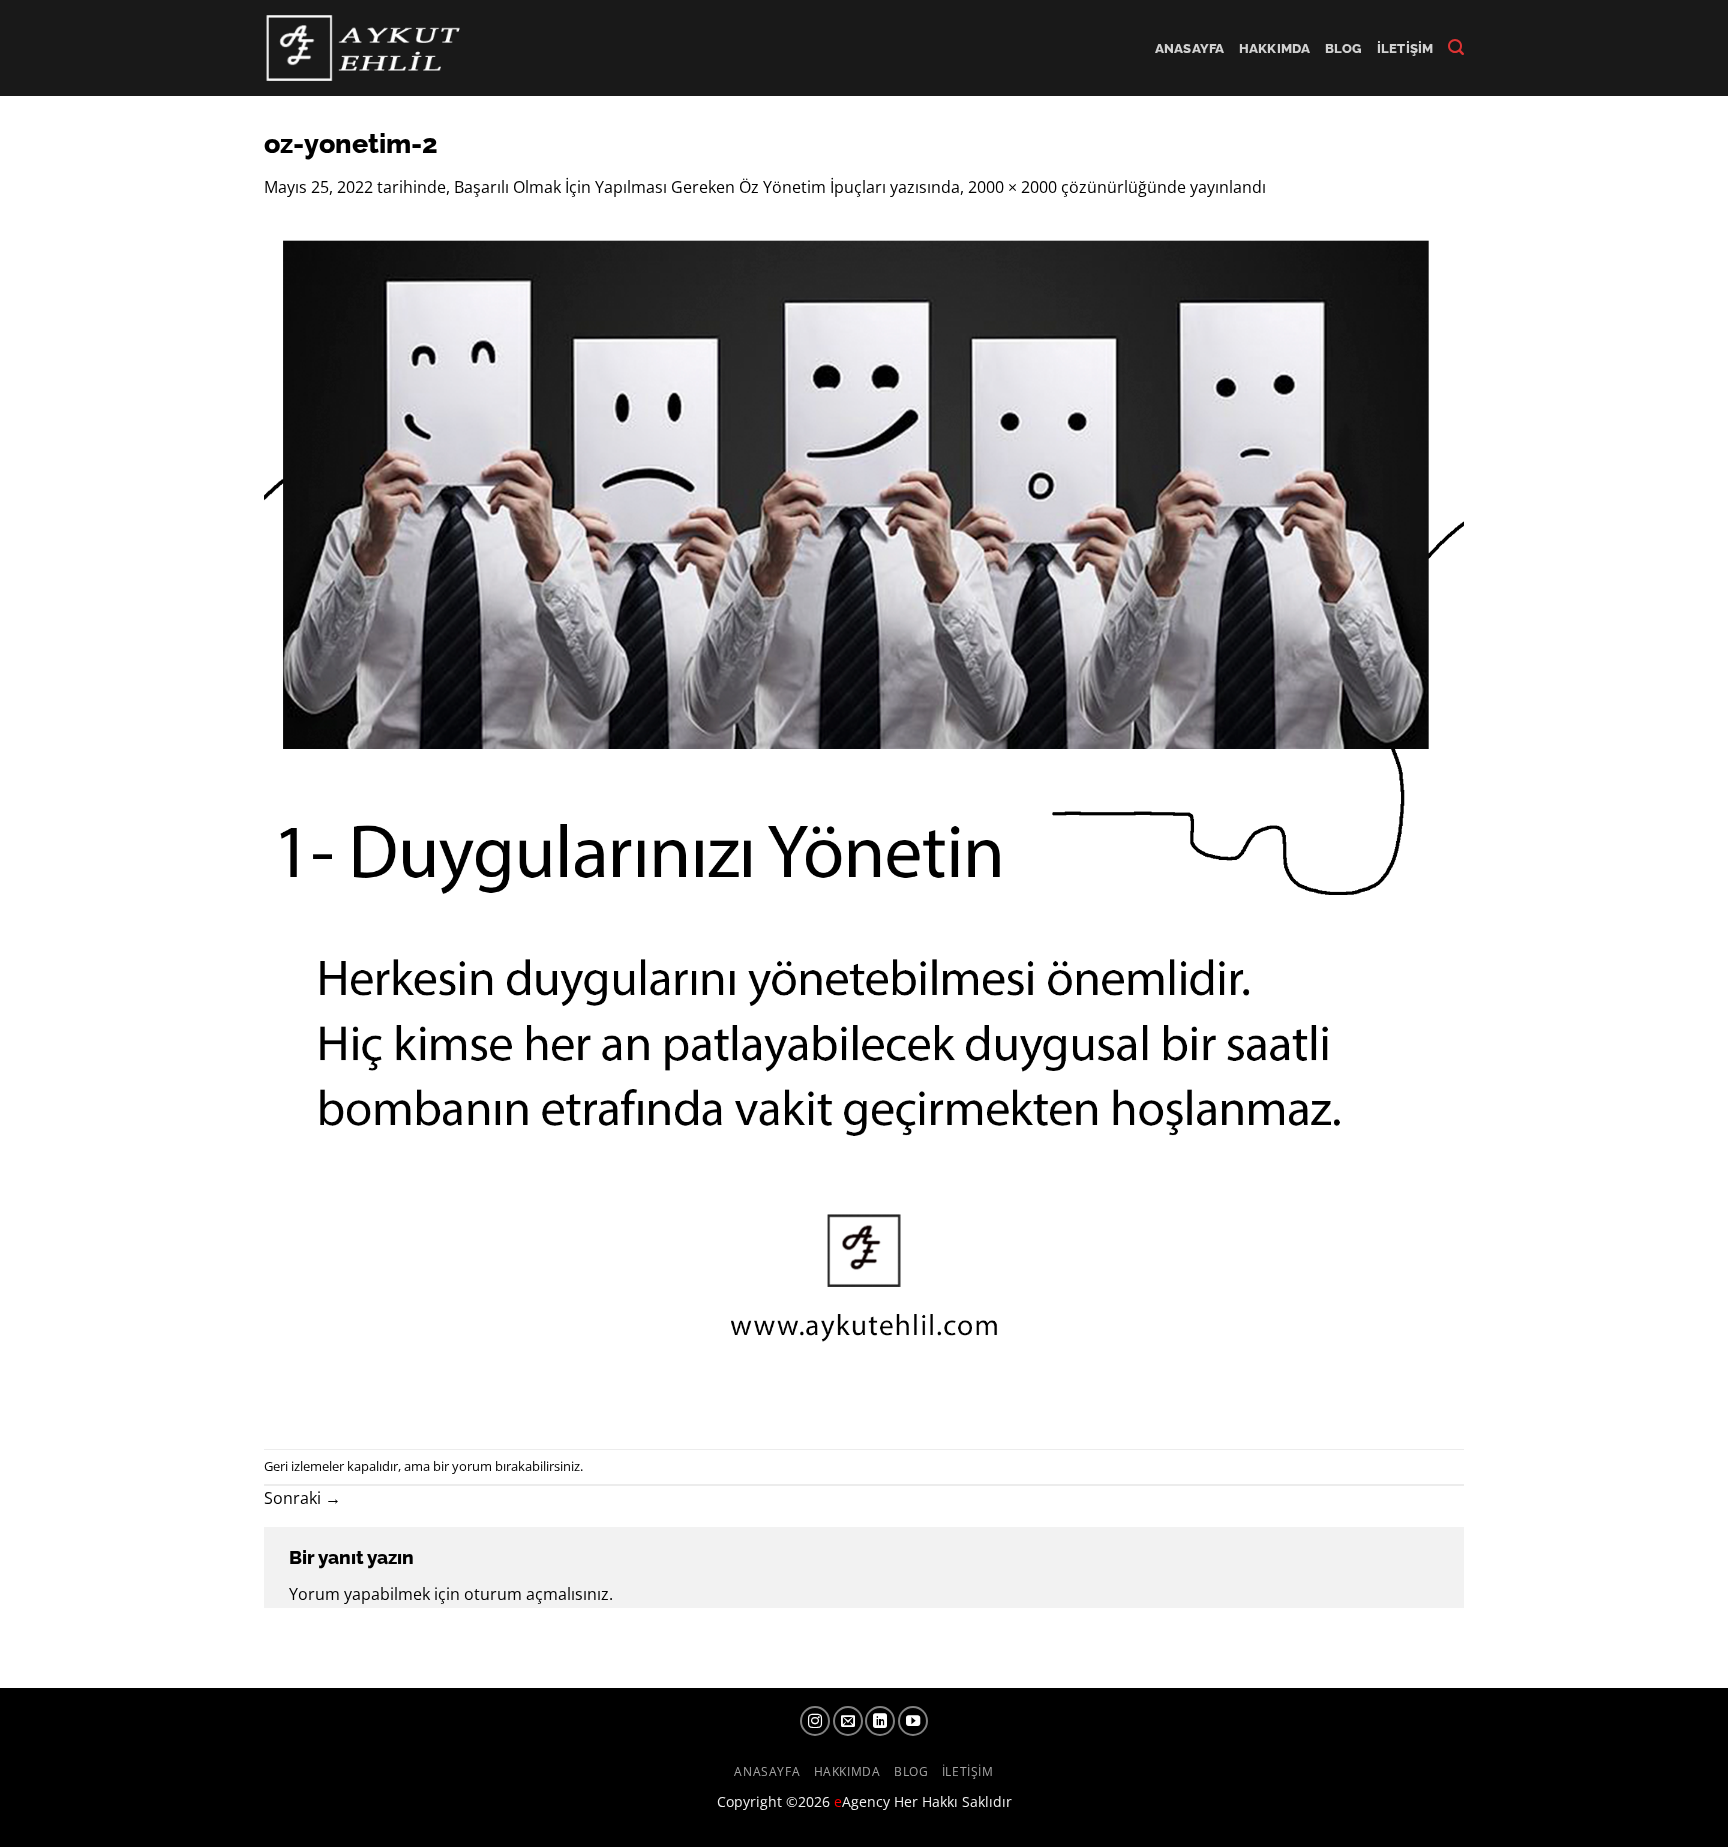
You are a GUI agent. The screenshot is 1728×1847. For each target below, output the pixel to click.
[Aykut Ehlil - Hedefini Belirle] (365, 47)
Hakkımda (1275, 48)
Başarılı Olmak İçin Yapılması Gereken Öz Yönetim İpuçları (670, 187)
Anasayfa (1190, 48)
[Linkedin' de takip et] (880, 1721)
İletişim (1405, 48)
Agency (862, 1801)
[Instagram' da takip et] (815, 1721)
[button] (1456, 47)
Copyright (749, 1801)
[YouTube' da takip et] (913, 1721)
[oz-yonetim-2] (864, 823)
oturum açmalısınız (536, 1594)
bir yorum (462, 1466)
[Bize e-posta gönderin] (848, 1721)
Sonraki (302, 1498)
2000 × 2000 (1012, 187)
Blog (1344, 48)
